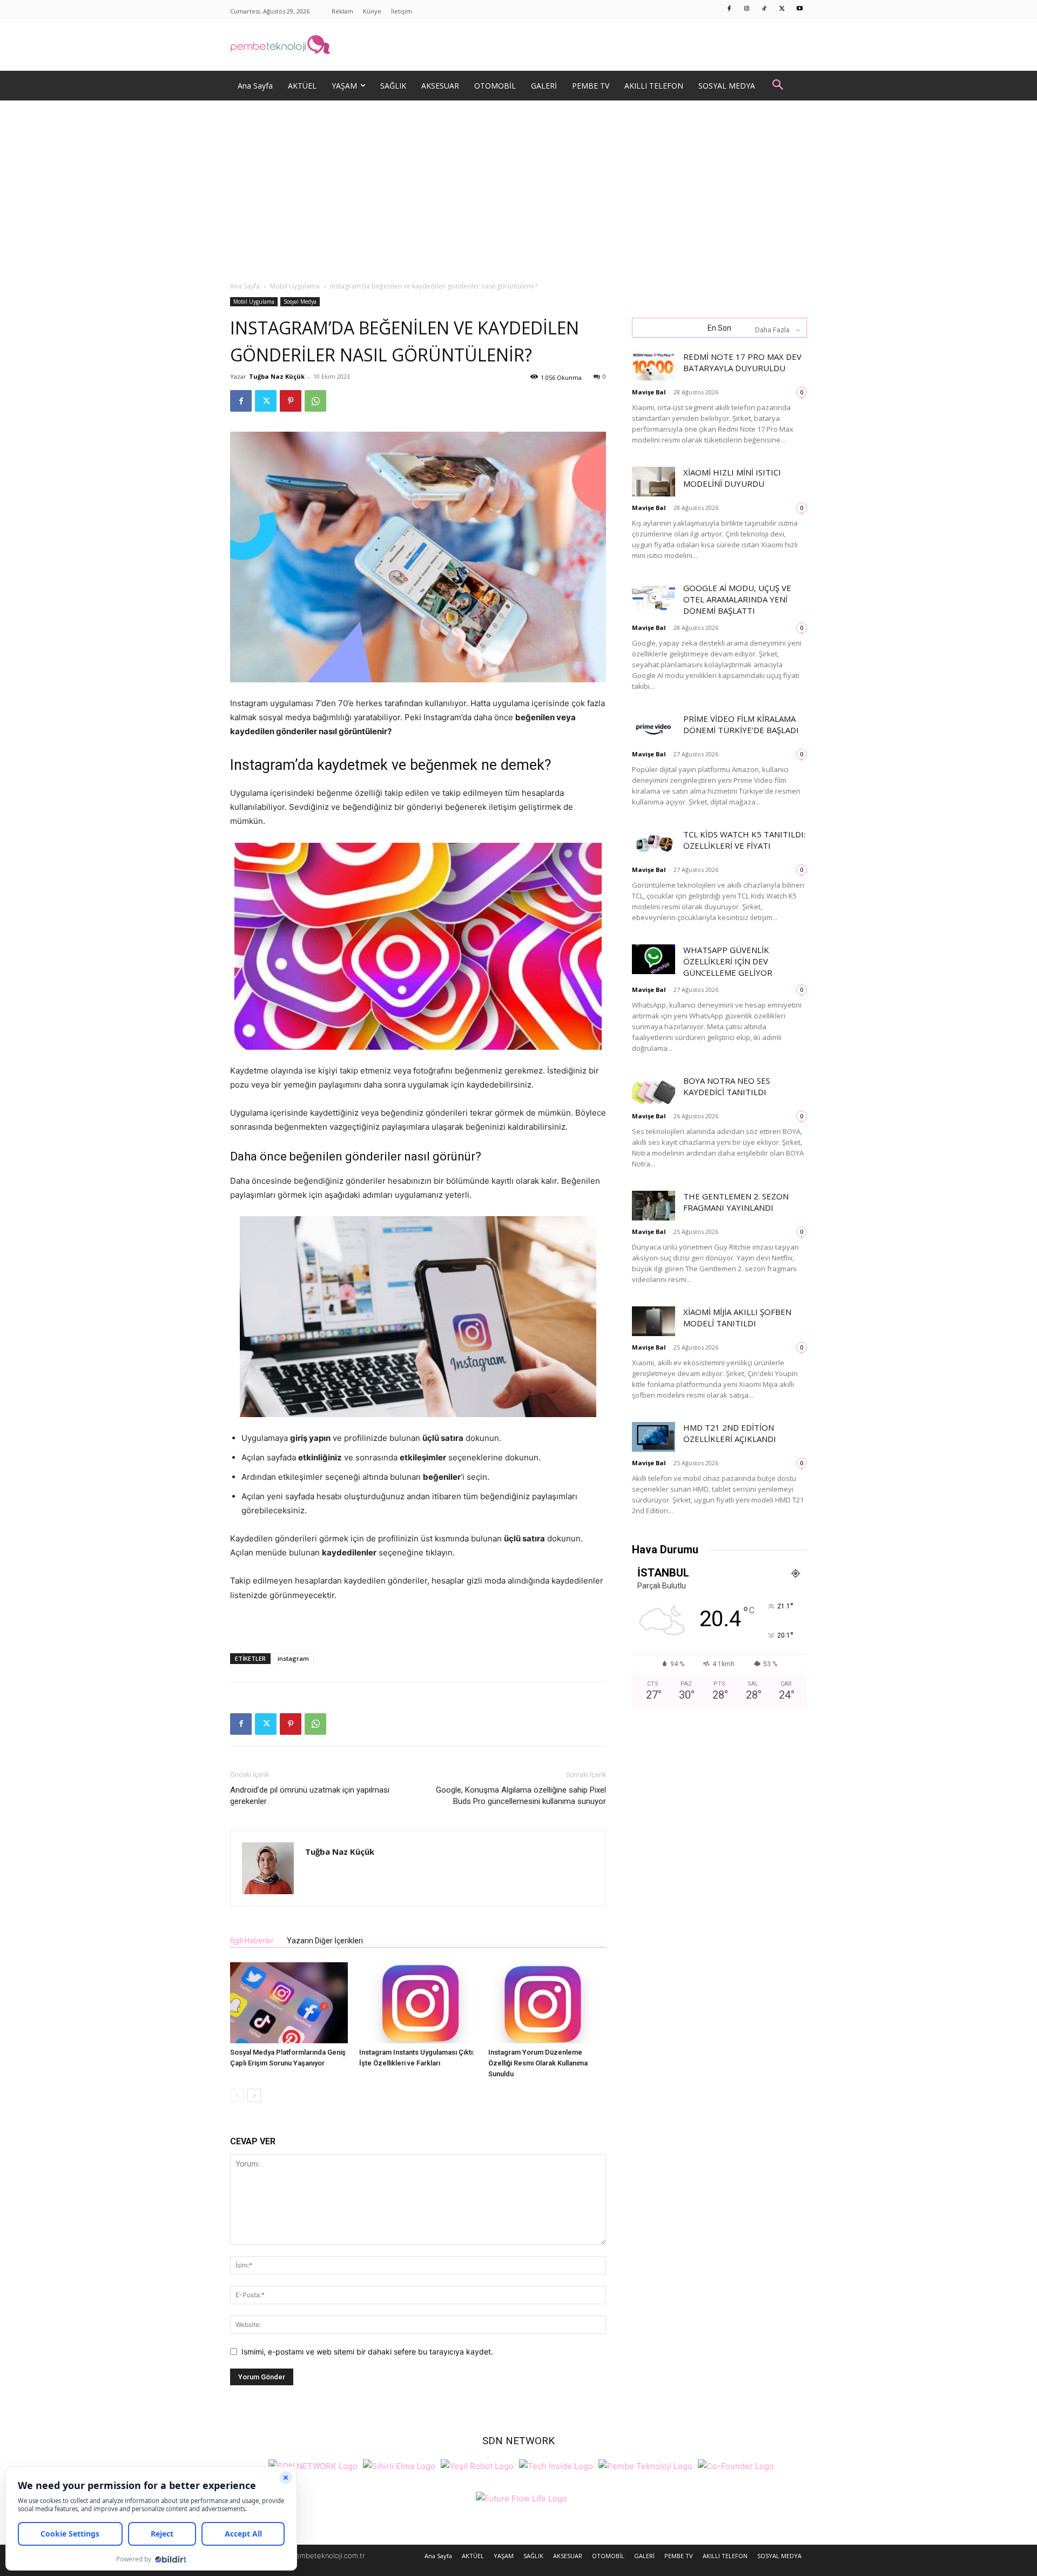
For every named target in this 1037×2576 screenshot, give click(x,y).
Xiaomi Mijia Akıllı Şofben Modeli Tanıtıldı (737, 1317)
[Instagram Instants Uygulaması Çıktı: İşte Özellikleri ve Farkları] (418, 2003)
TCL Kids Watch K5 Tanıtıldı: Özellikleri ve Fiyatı (744, 840)
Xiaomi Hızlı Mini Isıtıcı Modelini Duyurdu (732, 478)
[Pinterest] (291, 401)
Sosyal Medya (300, 301)
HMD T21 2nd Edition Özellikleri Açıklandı (730, 1433)
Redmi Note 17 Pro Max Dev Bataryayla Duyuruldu (742, 362)
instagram (293, 1658)
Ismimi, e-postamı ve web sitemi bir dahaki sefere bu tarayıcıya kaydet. (367, 2352)
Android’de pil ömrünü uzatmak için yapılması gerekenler (310, 1796)
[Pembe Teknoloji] (645, 2465)
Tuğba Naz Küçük (277, 376)
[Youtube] (800, 9)
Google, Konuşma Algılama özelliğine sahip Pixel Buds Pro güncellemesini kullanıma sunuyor (521, 1796)
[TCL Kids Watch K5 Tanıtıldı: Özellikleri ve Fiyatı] (654, 844)
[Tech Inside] (556, 2465)
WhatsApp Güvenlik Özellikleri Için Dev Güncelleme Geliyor (728, 961)
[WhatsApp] (315, 401)
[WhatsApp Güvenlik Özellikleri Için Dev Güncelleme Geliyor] (654, 959)
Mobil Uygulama (295, 286)
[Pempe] (518, 46)
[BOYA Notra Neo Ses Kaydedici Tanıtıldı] (654, 1090)
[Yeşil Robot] (477, 2465)
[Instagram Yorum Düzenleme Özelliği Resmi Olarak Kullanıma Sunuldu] (547, 2003)
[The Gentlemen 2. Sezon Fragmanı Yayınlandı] (654, 1206)
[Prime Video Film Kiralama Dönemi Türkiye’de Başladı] (654, 728)
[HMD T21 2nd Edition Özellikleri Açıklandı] (654, 1437)
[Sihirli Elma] (399, 2465)
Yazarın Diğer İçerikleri (325, 1941)
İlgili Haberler (252, 1941)
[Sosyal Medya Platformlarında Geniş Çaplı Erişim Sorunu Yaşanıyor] (289, 2003)
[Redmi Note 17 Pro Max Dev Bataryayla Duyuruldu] (654, 366)
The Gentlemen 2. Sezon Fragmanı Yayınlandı (736, 1202)
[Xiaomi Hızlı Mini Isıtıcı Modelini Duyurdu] (654, 482)
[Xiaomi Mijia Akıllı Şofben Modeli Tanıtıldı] (654, 1321)
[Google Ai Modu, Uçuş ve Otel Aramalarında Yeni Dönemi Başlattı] (654, 597)
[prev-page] (237, 2095)
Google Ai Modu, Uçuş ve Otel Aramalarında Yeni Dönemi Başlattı (737, 599)
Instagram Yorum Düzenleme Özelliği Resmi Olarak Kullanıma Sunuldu (538, 2063)
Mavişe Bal (649, 392)
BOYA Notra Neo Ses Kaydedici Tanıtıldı (727, 1086)
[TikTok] (765, 9)
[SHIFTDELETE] (313, 2465)
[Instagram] (747, 9)
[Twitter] (782, 9)
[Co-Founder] (736, 2465)
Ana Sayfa (245, 286)
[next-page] (254, 2095)
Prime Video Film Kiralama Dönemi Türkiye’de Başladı (741, 724)
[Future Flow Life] (521, 2497)
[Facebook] (730, 9)
